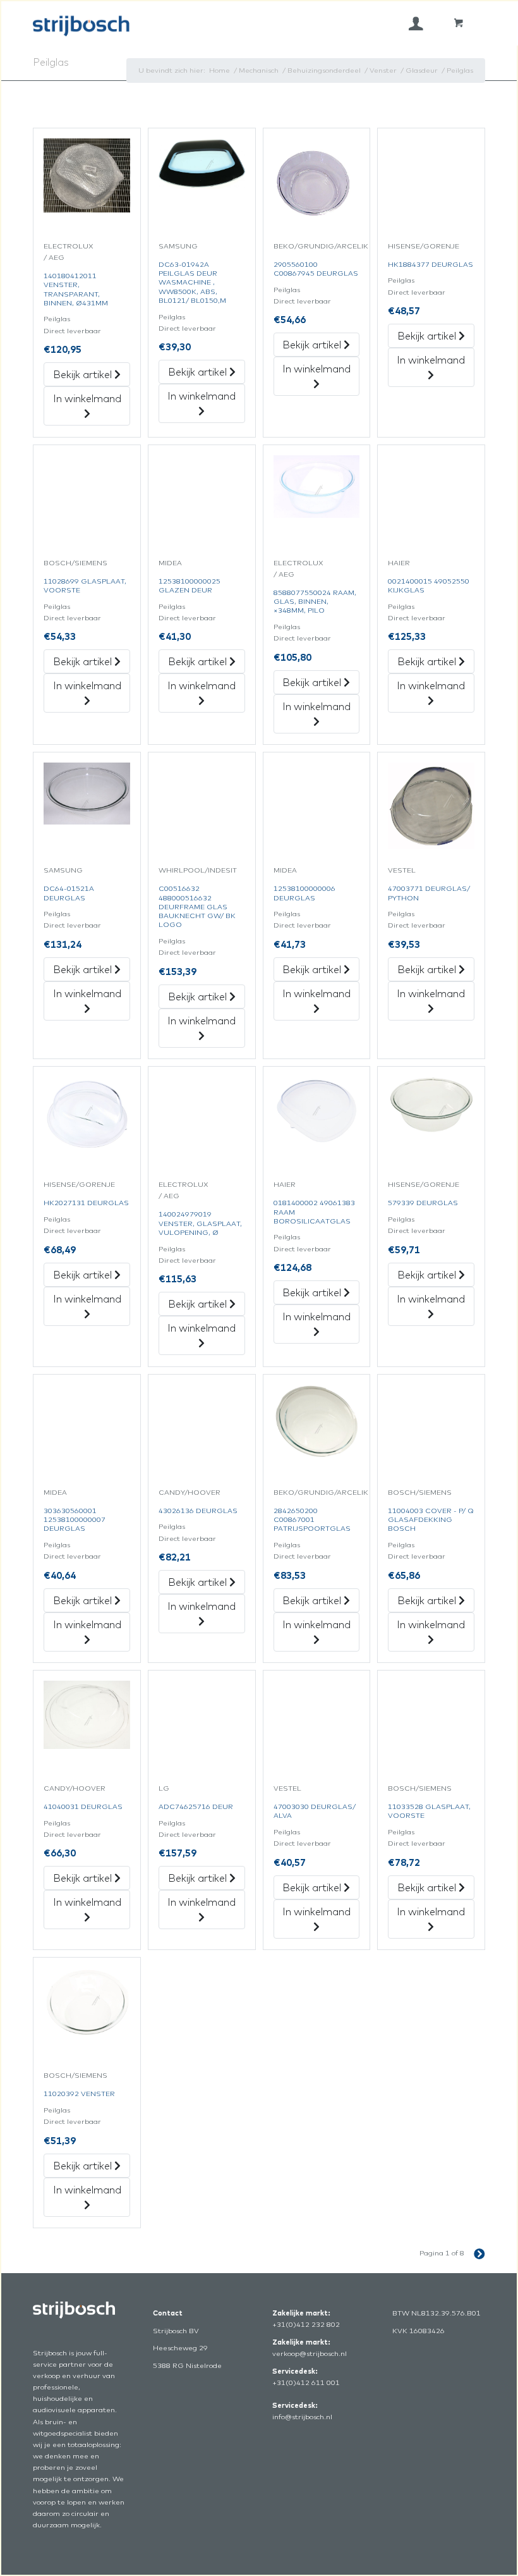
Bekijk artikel (84, 374)
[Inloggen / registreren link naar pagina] (416, 23)
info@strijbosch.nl (302, 2417)
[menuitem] (416, 23)
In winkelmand (87, 398)
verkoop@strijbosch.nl (310, 2353)
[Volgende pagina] (475, 2253)
